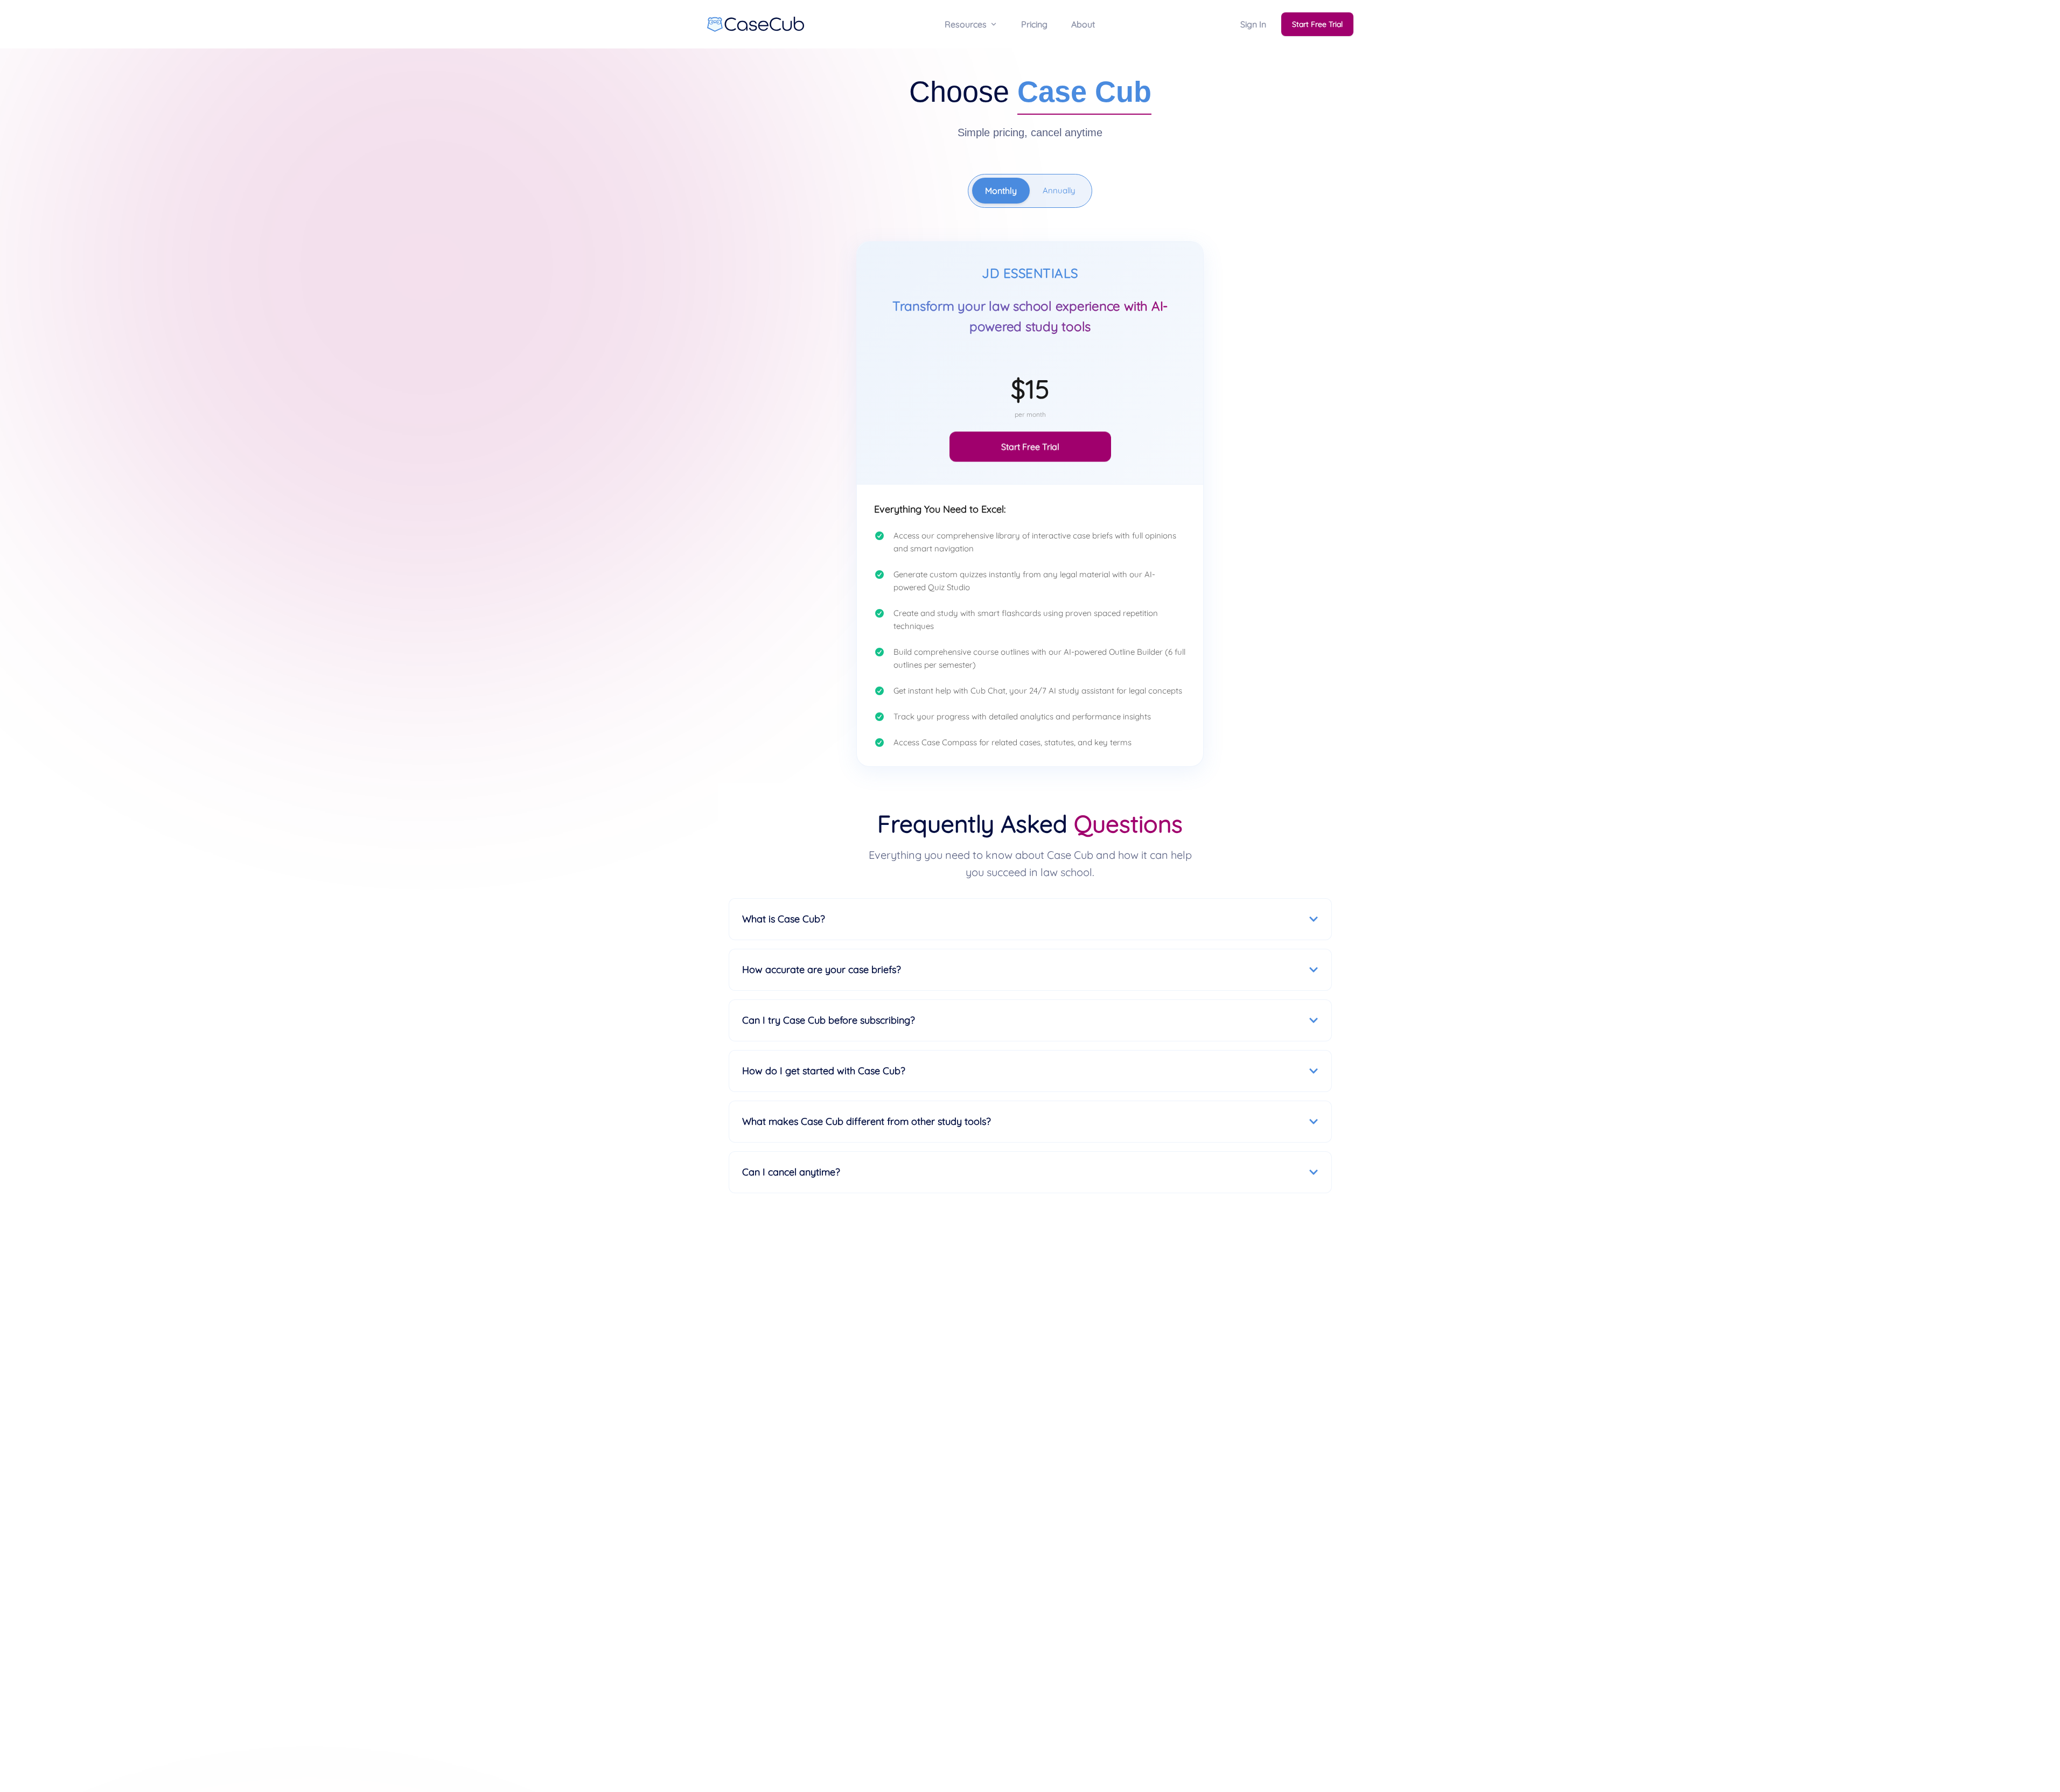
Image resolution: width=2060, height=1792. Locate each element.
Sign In (1253, 24)
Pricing (1034, 24)
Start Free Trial (1317, 24)
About (1083, 24)
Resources (966, 24)
